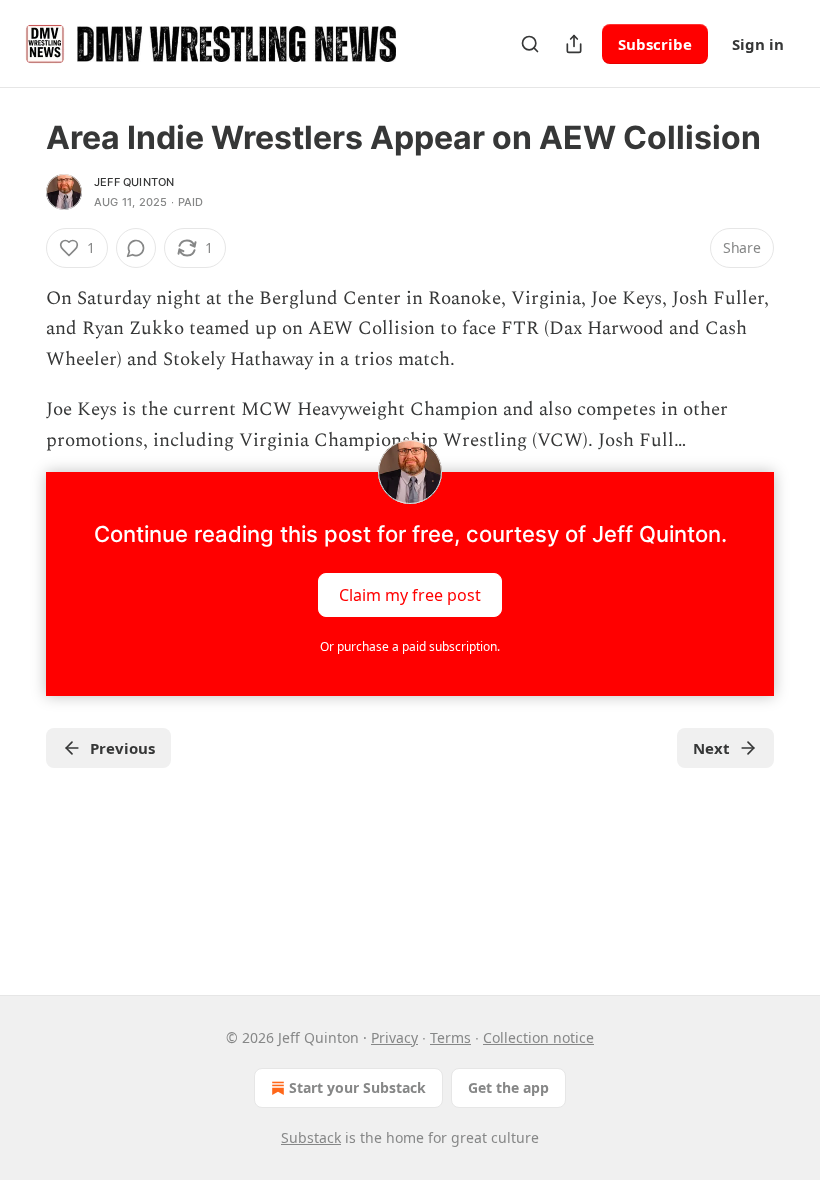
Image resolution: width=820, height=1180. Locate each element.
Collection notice (538, 1037)
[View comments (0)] (136, 248)
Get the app (508, 1087)
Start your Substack (357, 1087)
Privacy (394, 1037)
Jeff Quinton (134, 182)
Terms (450, 1037)
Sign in (758, 44)
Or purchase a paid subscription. (410, 646)
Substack (311, 1137)
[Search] (530, 44)
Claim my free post (410, 595)
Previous (122, 748)
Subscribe (655, 44)
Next (711, 748)
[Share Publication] (574, 44)
